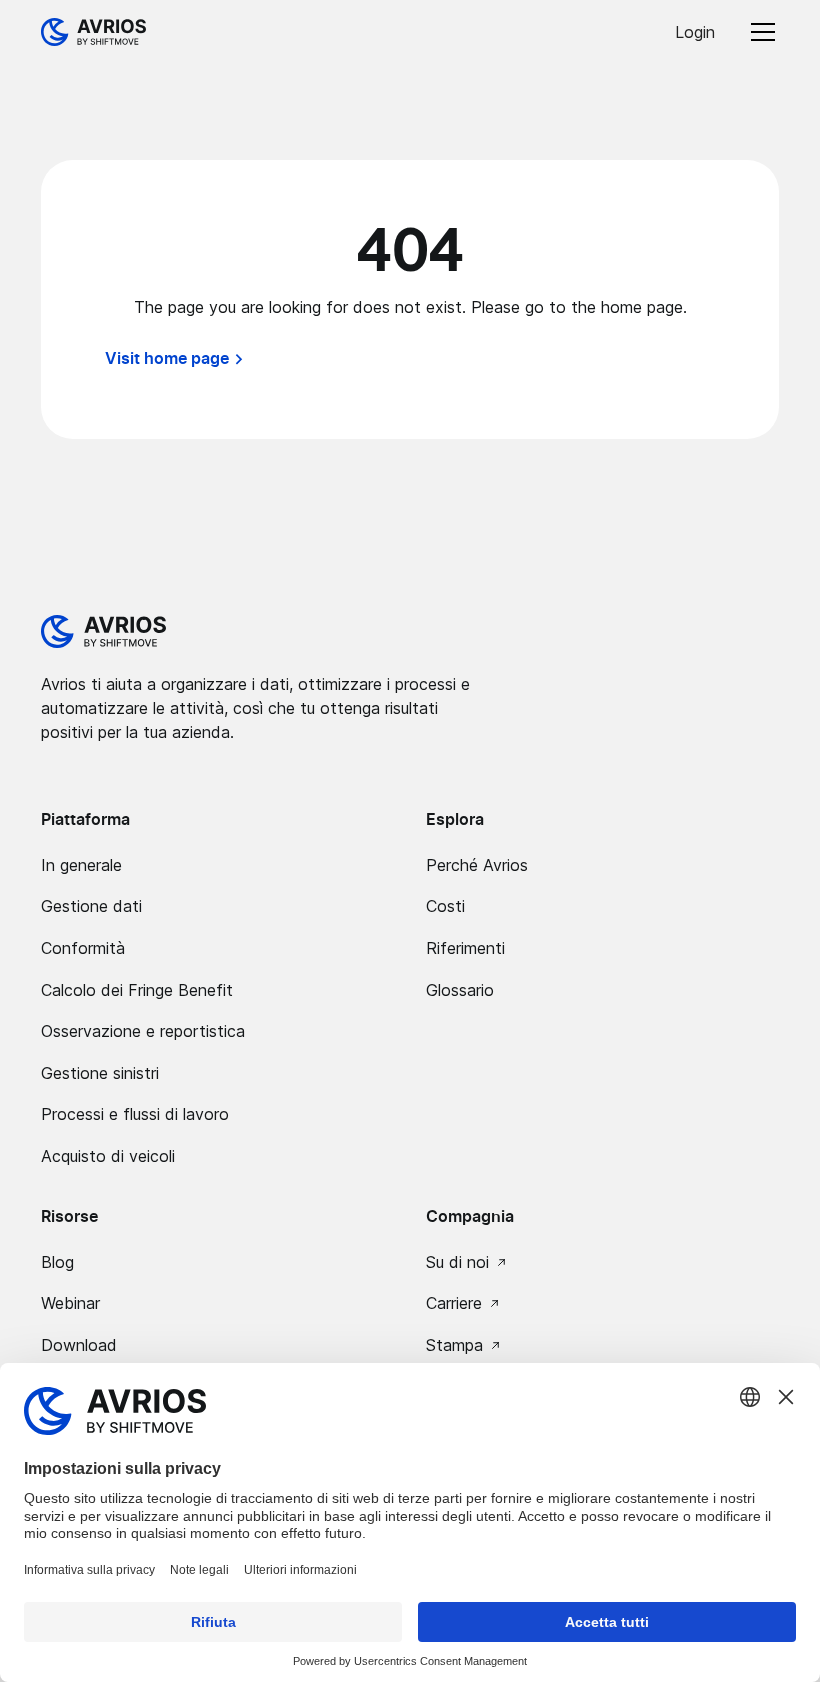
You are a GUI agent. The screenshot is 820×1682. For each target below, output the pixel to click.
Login (695, 32)
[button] (759, 32)
